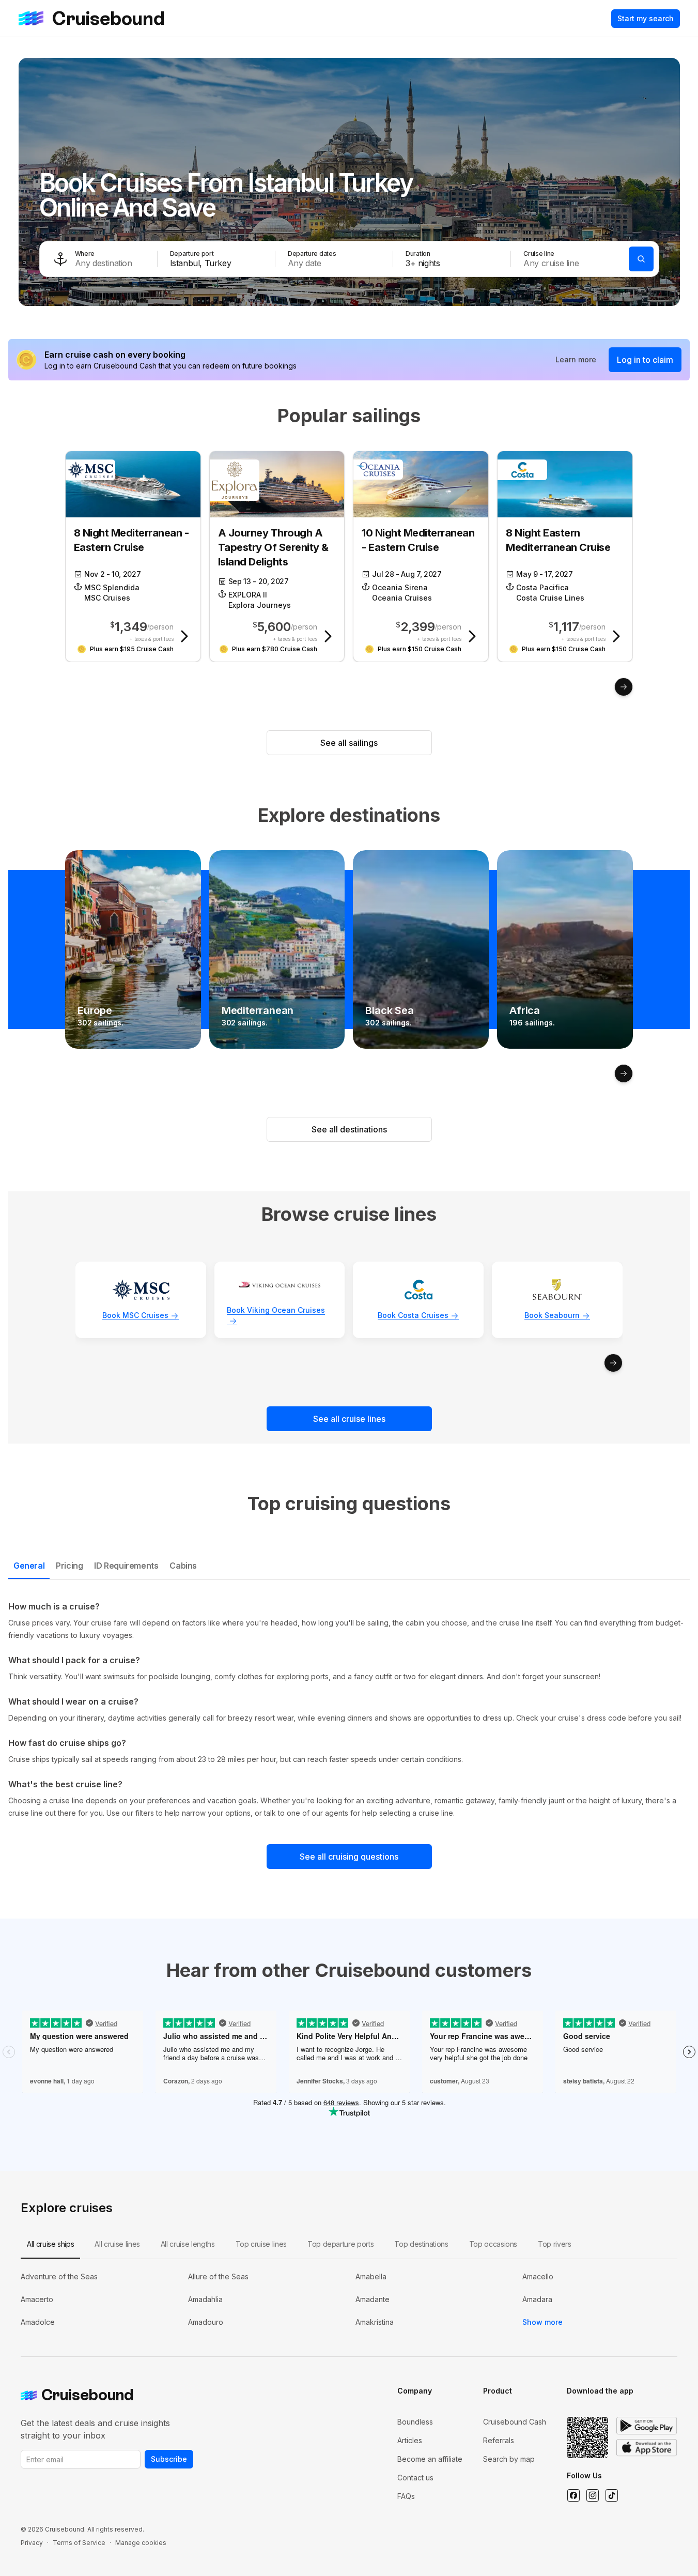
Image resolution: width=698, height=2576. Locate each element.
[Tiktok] (611, 2495)
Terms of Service (79, 2543)
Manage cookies (141, 2543)
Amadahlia (205, 2299)
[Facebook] (573, 2495)
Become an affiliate (430, 2459)
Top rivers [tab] (555, 2244)
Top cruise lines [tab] (261, 2244)
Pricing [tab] (69, 1566)
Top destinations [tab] (421, 2244)
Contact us (415, 2478)
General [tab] (29, 1566)
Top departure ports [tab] (340, 2244)
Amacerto (37, 2299)
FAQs (406, 2496)
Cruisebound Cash (515, 2422)
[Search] (641, 259)
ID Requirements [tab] (126, 1566)
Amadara (537, 2299)
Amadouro (206, 2322)
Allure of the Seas (218, 2276)
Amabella (371, 2276)
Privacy (32, 2543)
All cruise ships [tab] (50, 2244)
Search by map (509, 2459)
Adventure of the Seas (59, 2276)
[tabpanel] (349, 1710)
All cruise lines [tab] (117, 2244)
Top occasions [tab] (493, 2244)
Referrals (499, 2440)
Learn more (576, 359)
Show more (542, 2322)
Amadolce (38, 2322)
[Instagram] (592, 2495)
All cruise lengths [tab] (188, 2244)
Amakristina (375, 2322)
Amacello (538, 2276)
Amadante (373, 2299)
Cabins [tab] (183, 1566)
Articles (410, 2440)
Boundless (415, 2422)
